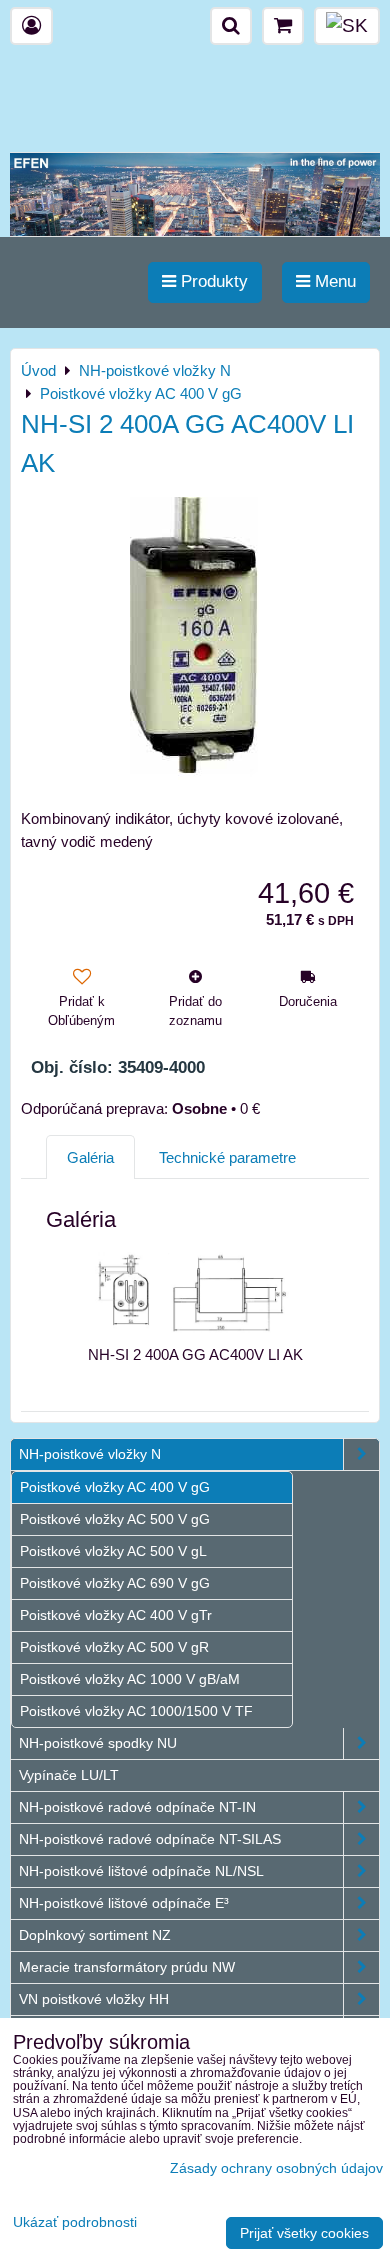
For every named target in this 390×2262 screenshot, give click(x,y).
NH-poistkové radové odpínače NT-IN (137, 1807)
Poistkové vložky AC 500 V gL (113, 1551)
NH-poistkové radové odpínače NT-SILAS (150, 1839)
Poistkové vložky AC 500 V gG (115, 1519)
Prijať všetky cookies (304, 2233)
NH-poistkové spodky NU (98, 1743)
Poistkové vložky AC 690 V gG (115, 1583)
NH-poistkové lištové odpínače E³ (124, 1903)
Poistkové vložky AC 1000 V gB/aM (130, 1679)
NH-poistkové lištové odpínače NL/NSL (141, 1871)
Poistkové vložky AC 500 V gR (114, 1647)
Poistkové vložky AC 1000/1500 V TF (136, 1711)
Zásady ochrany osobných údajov (276, 2168)
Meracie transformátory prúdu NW (127, 1967)
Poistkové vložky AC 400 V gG (115, 1487)
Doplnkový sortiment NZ (95, 1935)
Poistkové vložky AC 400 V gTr (116, 1615)
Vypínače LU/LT (69, 1775)
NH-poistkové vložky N (90, 1454)
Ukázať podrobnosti (75, 2222)
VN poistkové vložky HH (94, 1999)
